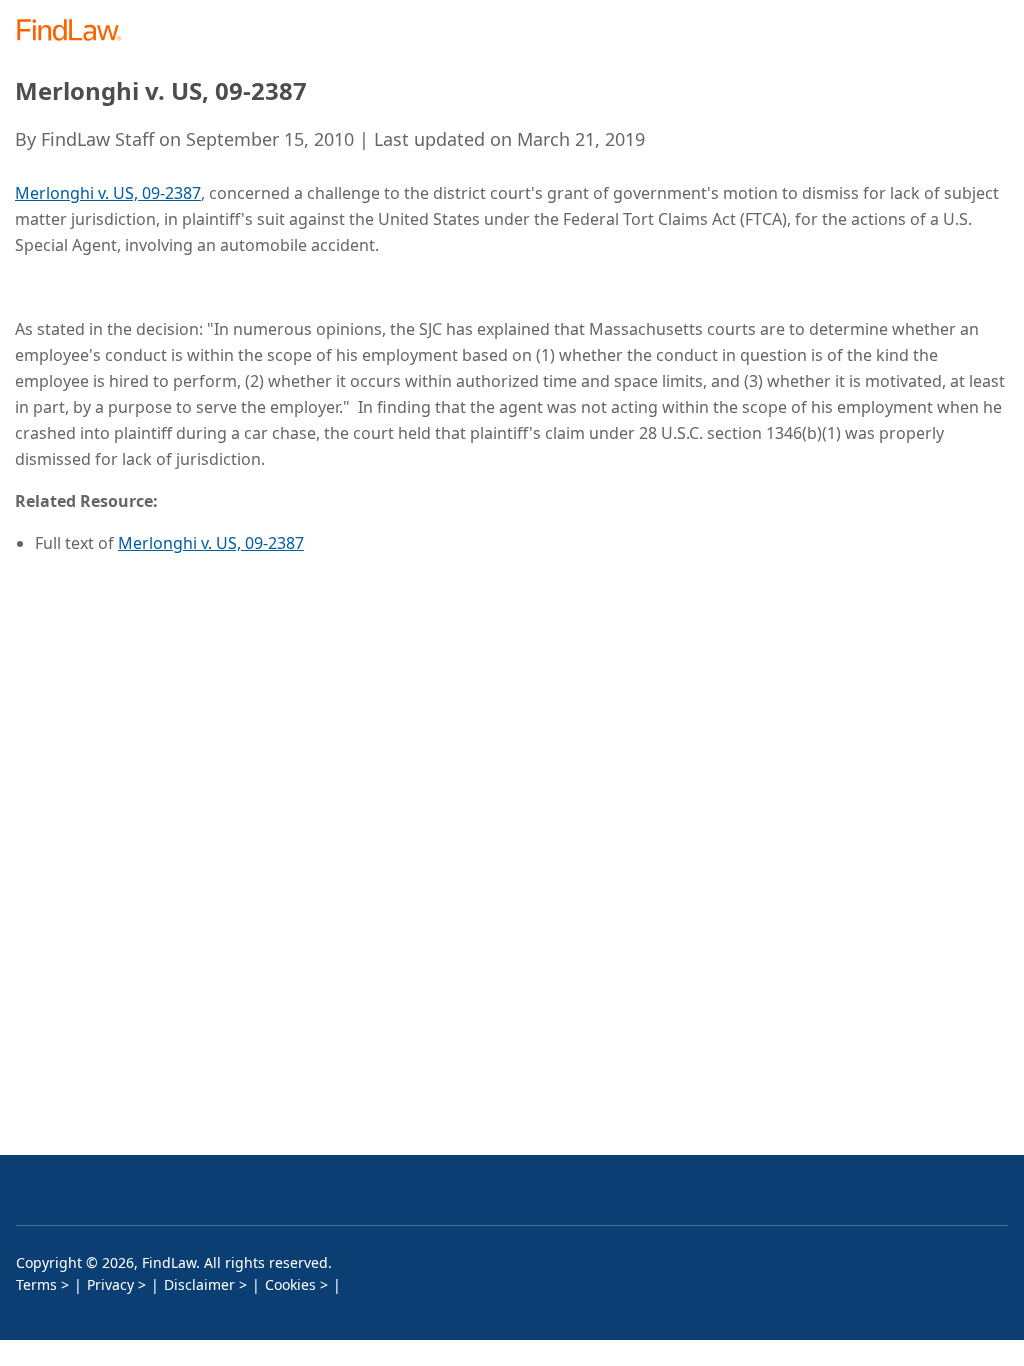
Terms (36, 1284)
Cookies (290, 1284)
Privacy (110, 1284)
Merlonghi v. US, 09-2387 (108, 193)
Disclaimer (199, 1284)
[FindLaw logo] (75, 31)
